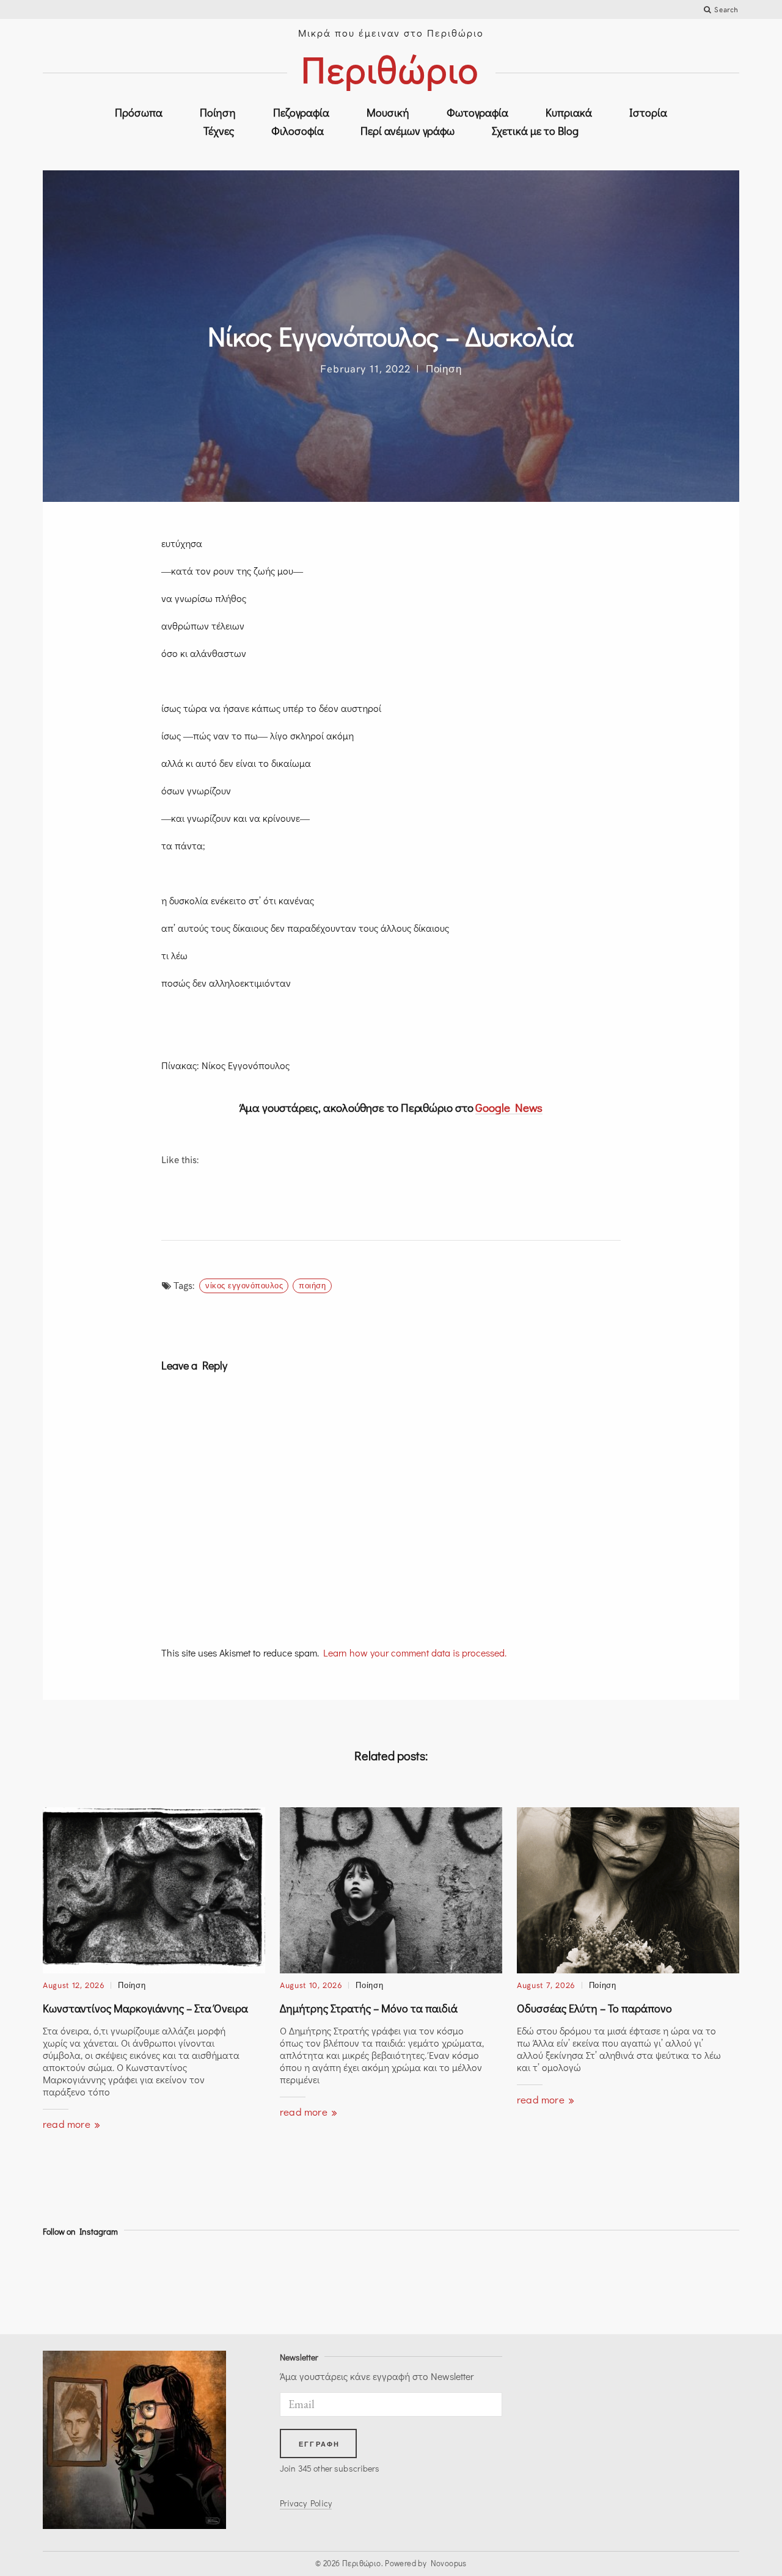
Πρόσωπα (139, 112)
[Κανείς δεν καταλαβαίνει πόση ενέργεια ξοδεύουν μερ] (260, 2283)
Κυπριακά (569, 112)
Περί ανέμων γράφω (407, 131)
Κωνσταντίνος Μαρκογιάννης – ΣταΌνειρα (145, 2008)
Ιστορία (648, 112)
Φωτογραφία (477, 112)
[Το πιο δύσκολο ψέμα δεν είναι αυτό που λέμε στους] (697, 2283)
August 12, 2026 (74, 1985)
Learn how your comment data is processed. (415, 1653)
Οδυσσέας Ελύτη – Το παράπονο (594, 2008)
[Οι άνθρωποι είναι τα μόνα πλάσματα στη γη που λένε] (609, 2283)
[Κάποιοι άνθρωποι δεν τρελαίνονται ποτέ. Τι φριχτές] (435, 2283)
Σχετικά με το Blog (535, 131)
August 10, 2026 (311, 1985)
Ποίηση (218, 112)
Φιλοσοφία (298, 131)
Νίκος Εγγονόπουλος (244, 1285)
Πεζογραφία (301, 112)
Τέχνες (219, 131)
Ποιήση (312, 1285)
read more (68, 2124)
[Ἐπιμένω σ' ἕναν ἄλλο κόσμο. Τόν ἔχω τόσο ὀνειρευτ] (347, 2283)
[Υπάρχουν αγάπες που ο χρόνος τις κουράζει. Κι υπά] (85, 2283)
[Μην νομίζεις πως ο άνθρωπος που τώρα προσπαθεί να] (522, 2283)
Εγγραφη (319, 2444)
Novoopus (449, 2563)
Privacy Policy (306, 2503)
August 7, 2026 (546, 1985)
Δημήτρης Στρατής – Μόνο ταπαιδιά (369, 2008)
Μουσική (388, 112)
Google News (509, 1107)
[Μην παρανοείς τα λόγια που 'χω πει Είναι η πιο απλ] (173, 2283)
